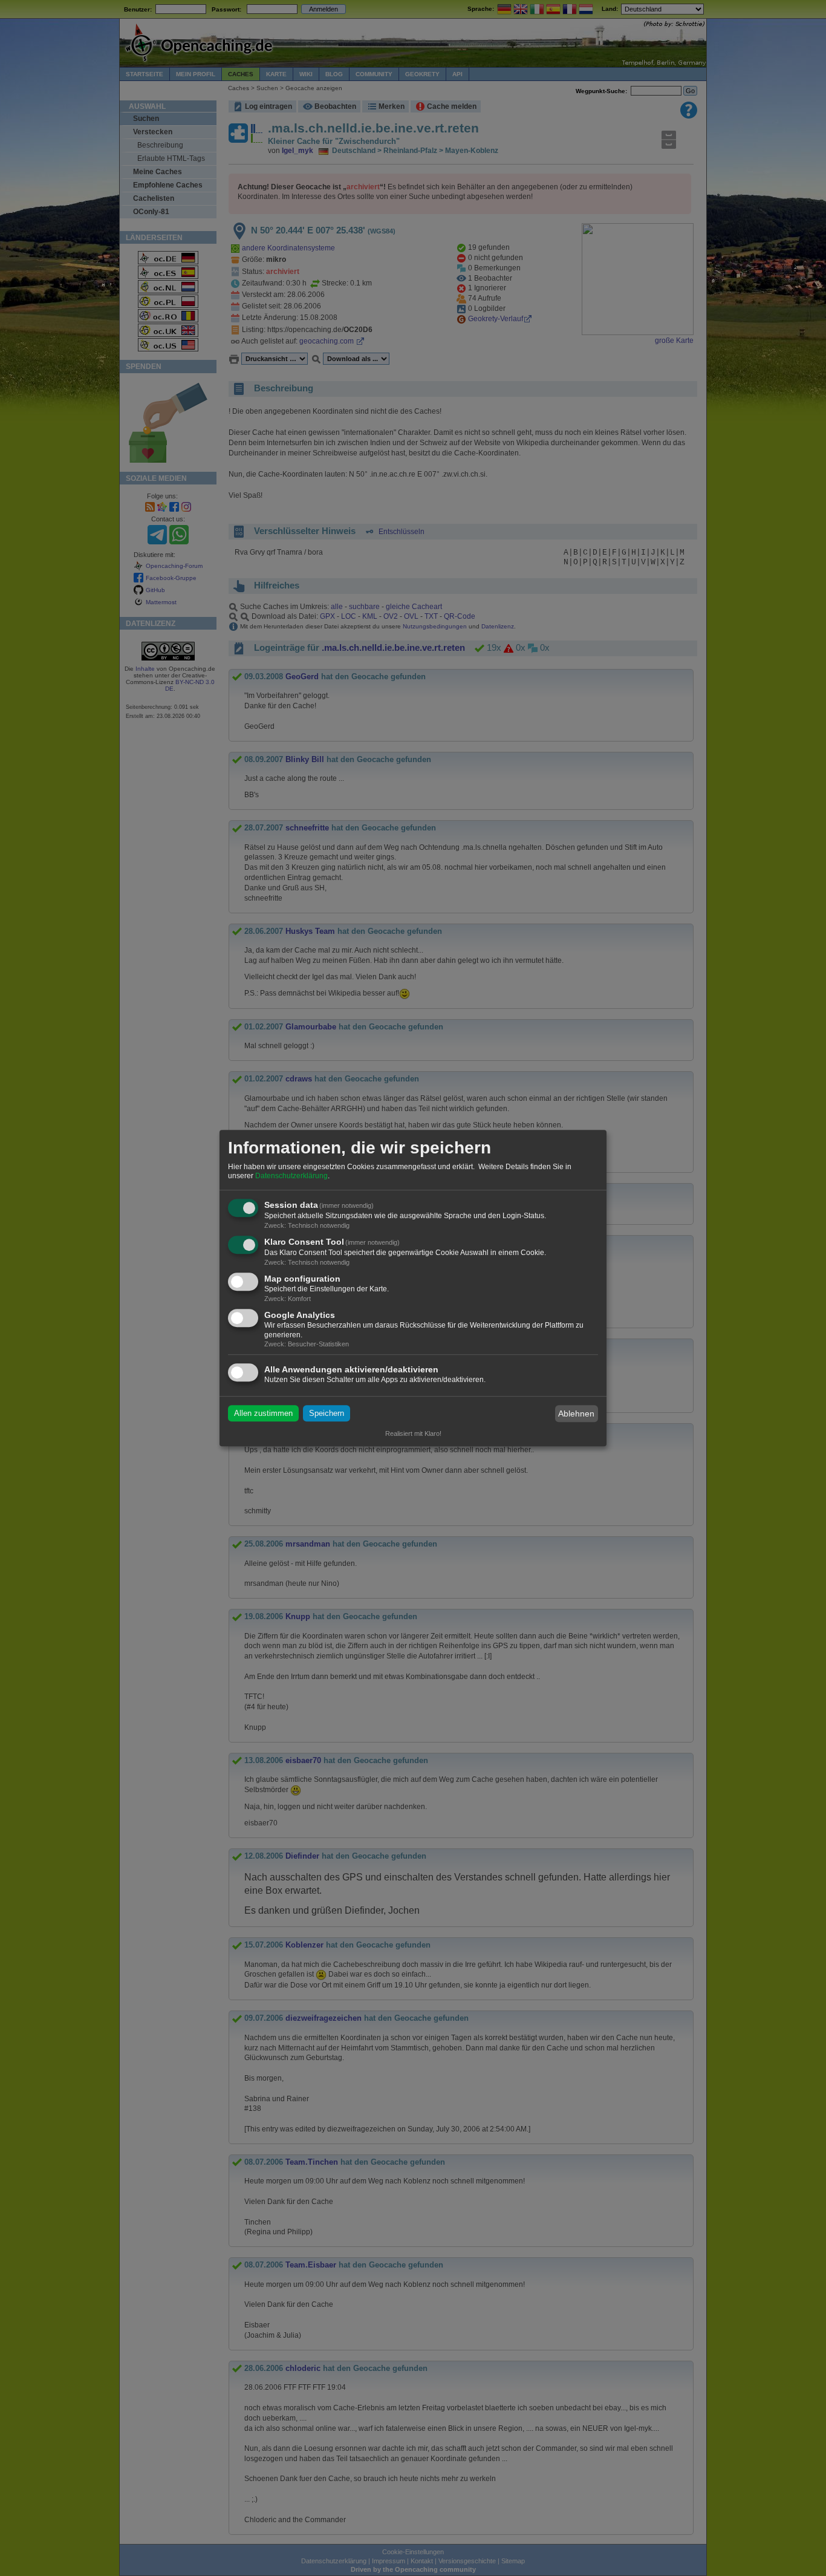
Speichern (327, 1414)
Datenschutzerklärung (291, 1176)
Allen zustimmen (263, 1414)
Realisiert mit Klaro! (413, 1433)
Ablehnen (576, 1414)
